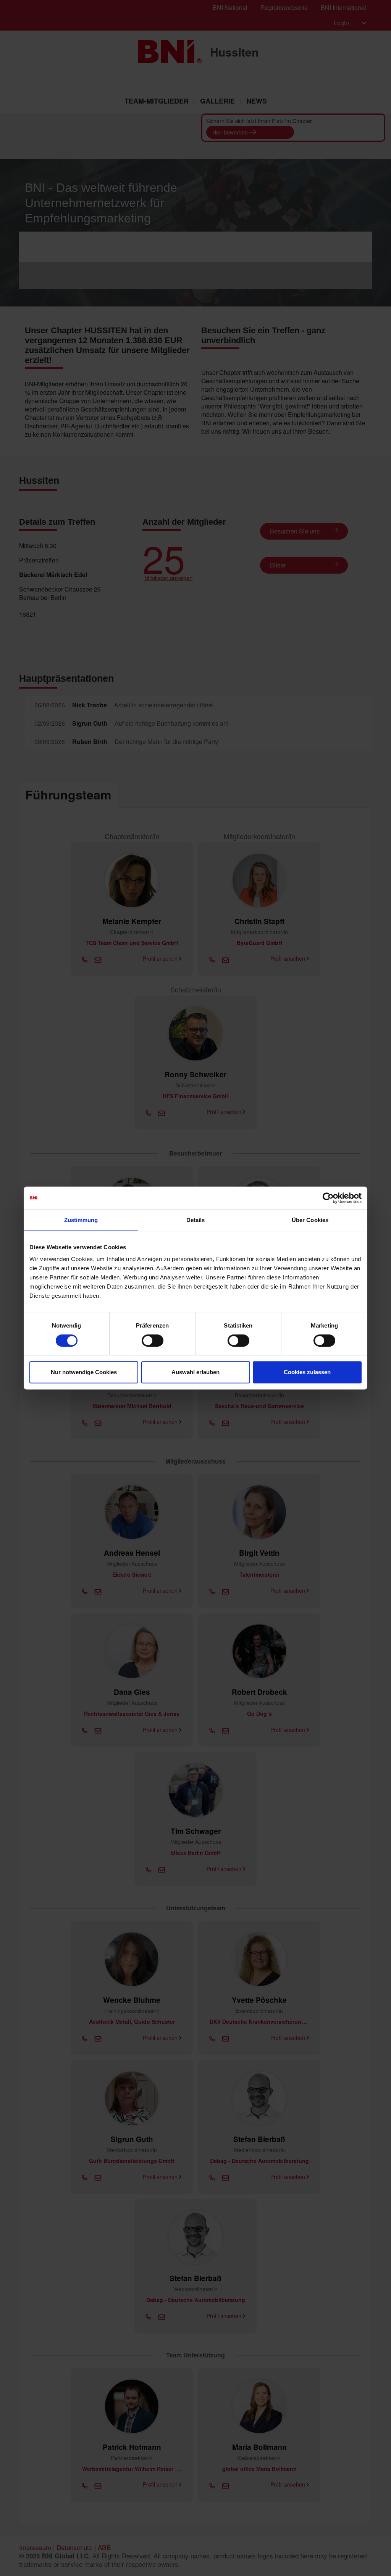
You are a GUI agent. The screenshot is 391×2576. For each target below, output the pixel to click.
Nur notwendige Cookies (84, 1372)
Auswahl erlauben (195, 1372)
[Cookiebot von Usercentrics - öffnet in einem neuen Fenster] (328, 1198)
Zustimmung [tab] (81, 1220)
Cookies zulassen (307, 1372)
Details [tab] (196, 1220)
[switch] (153, 1341)
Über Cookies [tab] (310, 1220)
